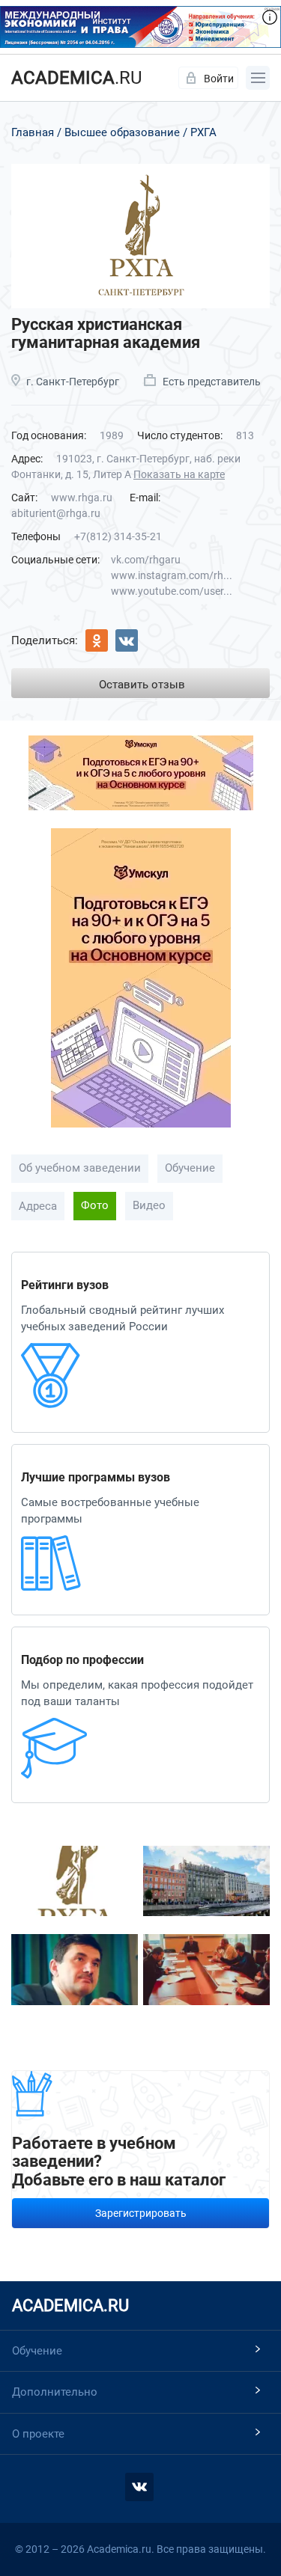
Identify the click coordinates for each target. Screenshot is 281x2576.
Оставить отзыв (142, 685)
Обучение (190, 1168)
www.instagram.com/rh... (172, 575)
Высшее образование (122, 132)
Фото (95, 1205)
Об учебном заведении (80, 1168)
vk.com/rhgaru (146, 560)
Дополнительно (55, 2392)
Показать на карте (179, 474)
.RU (77, 78)
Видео (149, 1205)
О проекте (38, 2434)
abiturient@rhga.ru (56, 513)
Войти (219, 79)
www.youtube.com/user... (172, 591)
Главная (33, 132)
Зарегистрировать (141, 2213)
